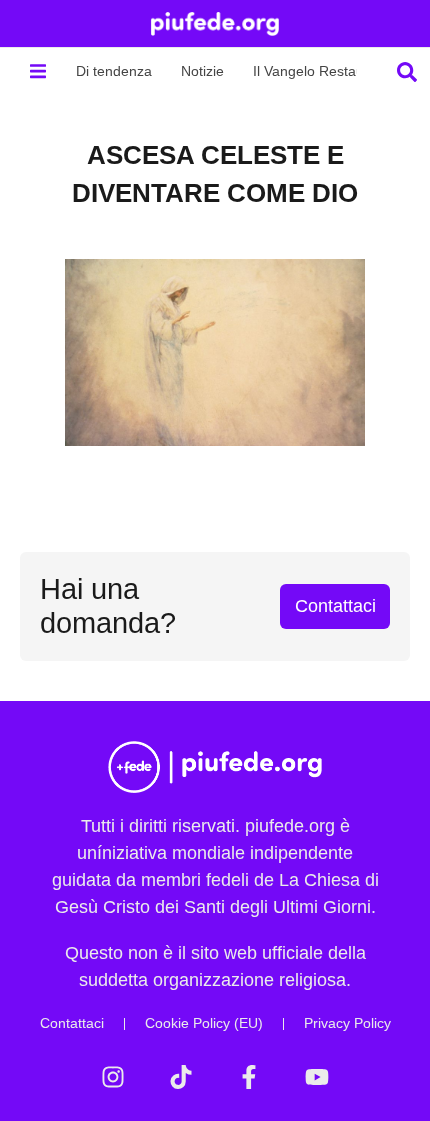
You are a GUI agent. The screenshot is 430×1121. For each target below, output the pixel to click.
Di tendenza (114, 71)
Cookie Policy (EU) (204, 1023)
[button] (37, 71)
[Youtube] (317, 1077)
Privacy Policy (347, 1023)
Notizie (202, 71)
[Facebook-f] (249, 1077)
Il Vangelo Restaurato (321, 71)
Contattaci (72, 1023)
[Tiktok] (181, 1077)
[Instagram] (113, 1077)
